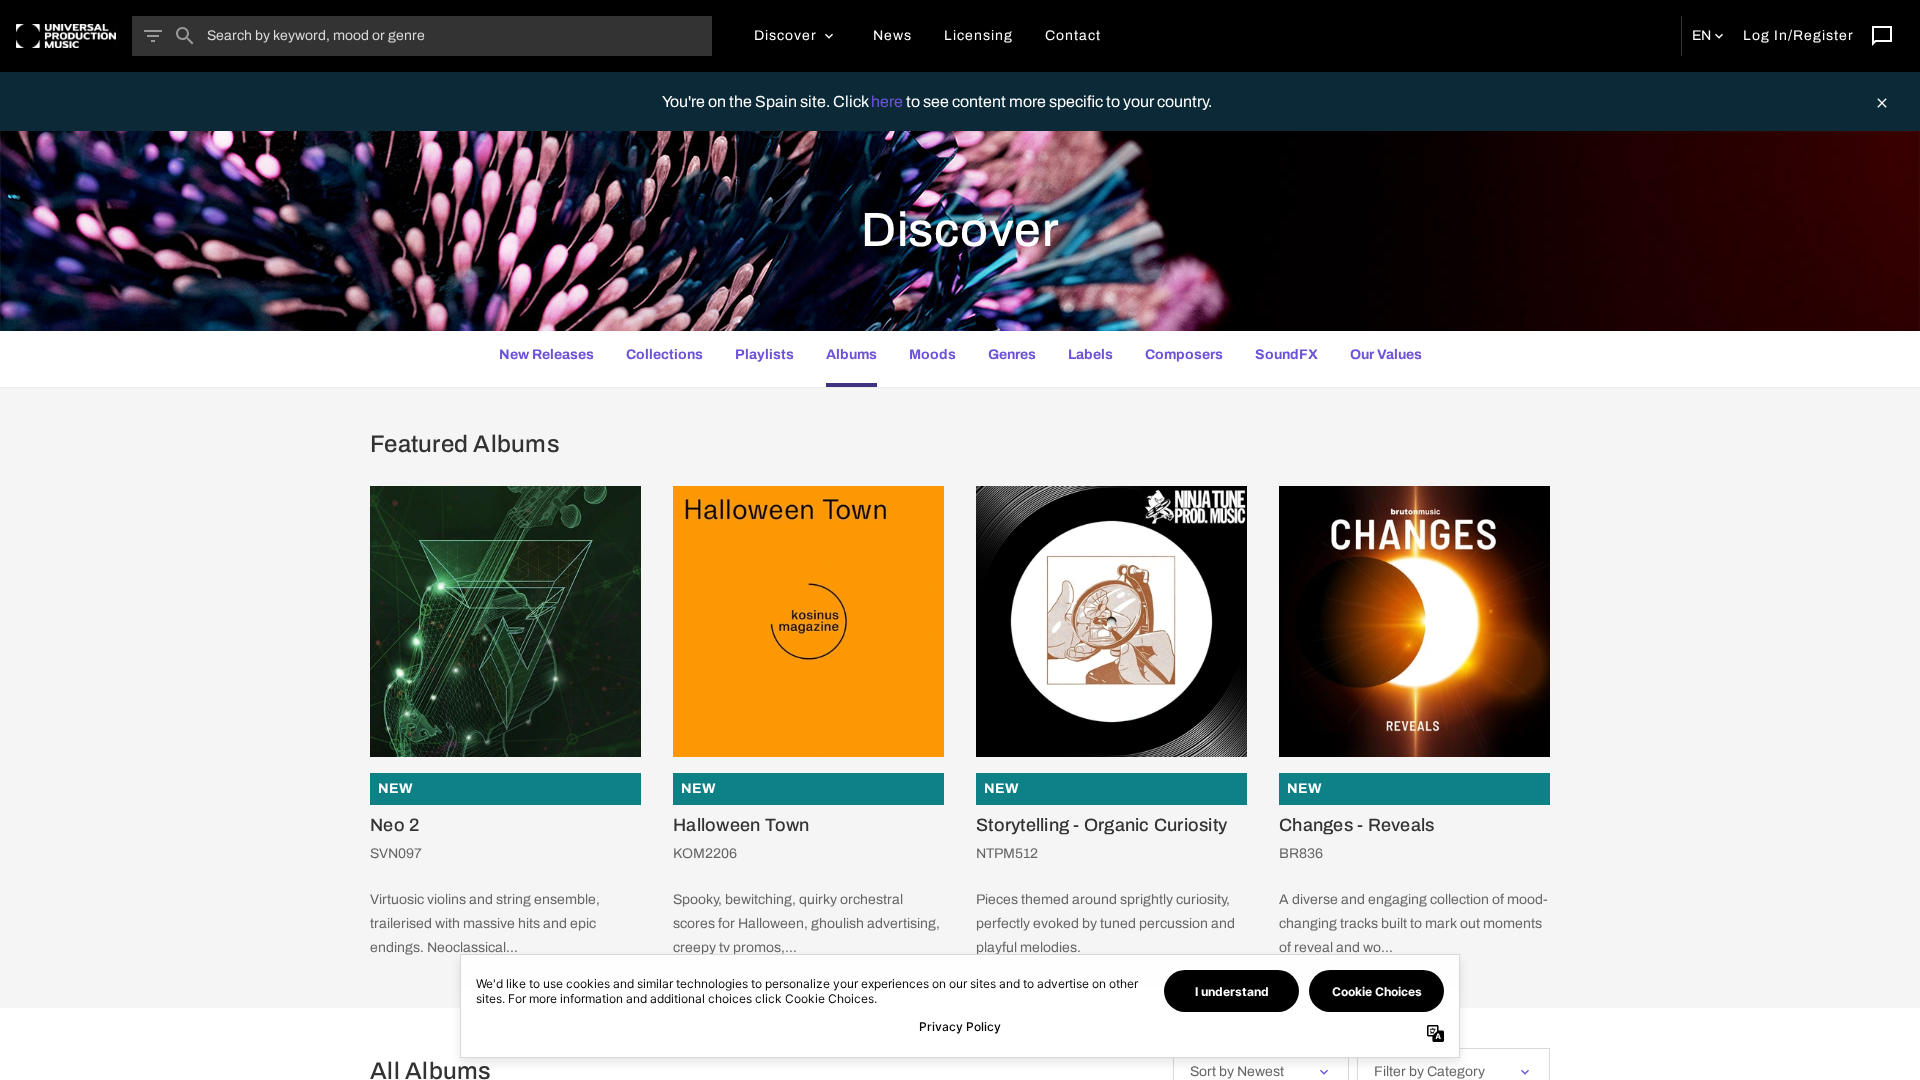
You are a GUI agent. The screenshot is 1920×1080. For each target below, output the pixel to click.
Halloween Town (741, 825)
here (888, 101)
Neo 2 (394, 825)
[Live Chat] (1882, 36)
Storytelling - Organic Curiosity (1101, 825)
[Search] (185, 36)
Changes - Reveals (1356, 825)
